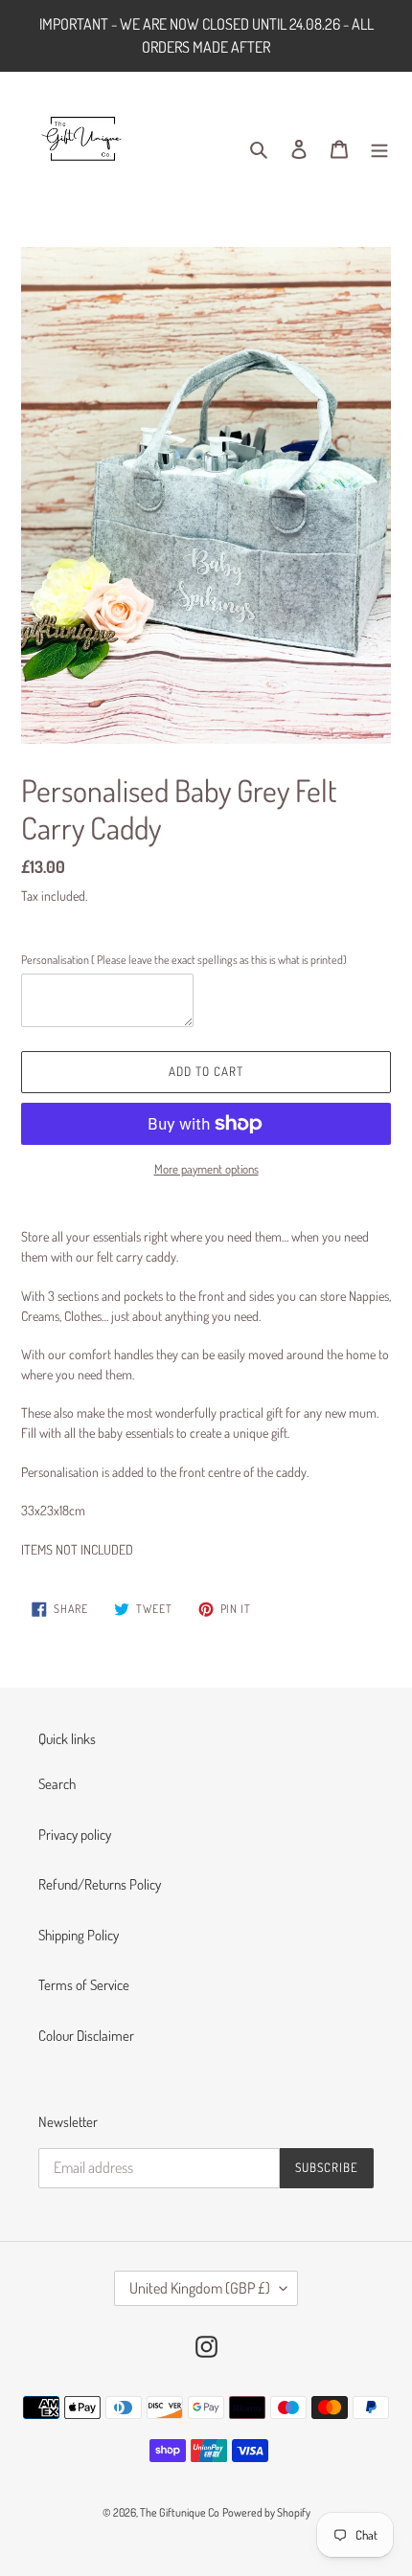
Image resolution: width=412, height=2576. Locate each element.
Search (57, 1784)
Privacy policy (75, 1835)
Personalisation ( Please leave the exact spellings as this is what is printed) (184, 960)
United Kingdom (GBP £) (200, 2288)
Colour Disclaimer (86, 2036)
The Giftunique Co (180, 2512)
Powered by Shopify (266, 2512)
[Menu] (379, 149)
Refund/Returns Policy (100, 1884)
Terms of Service (84, 1985)
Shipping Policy (79, 1935)
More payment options (206, 1169)
